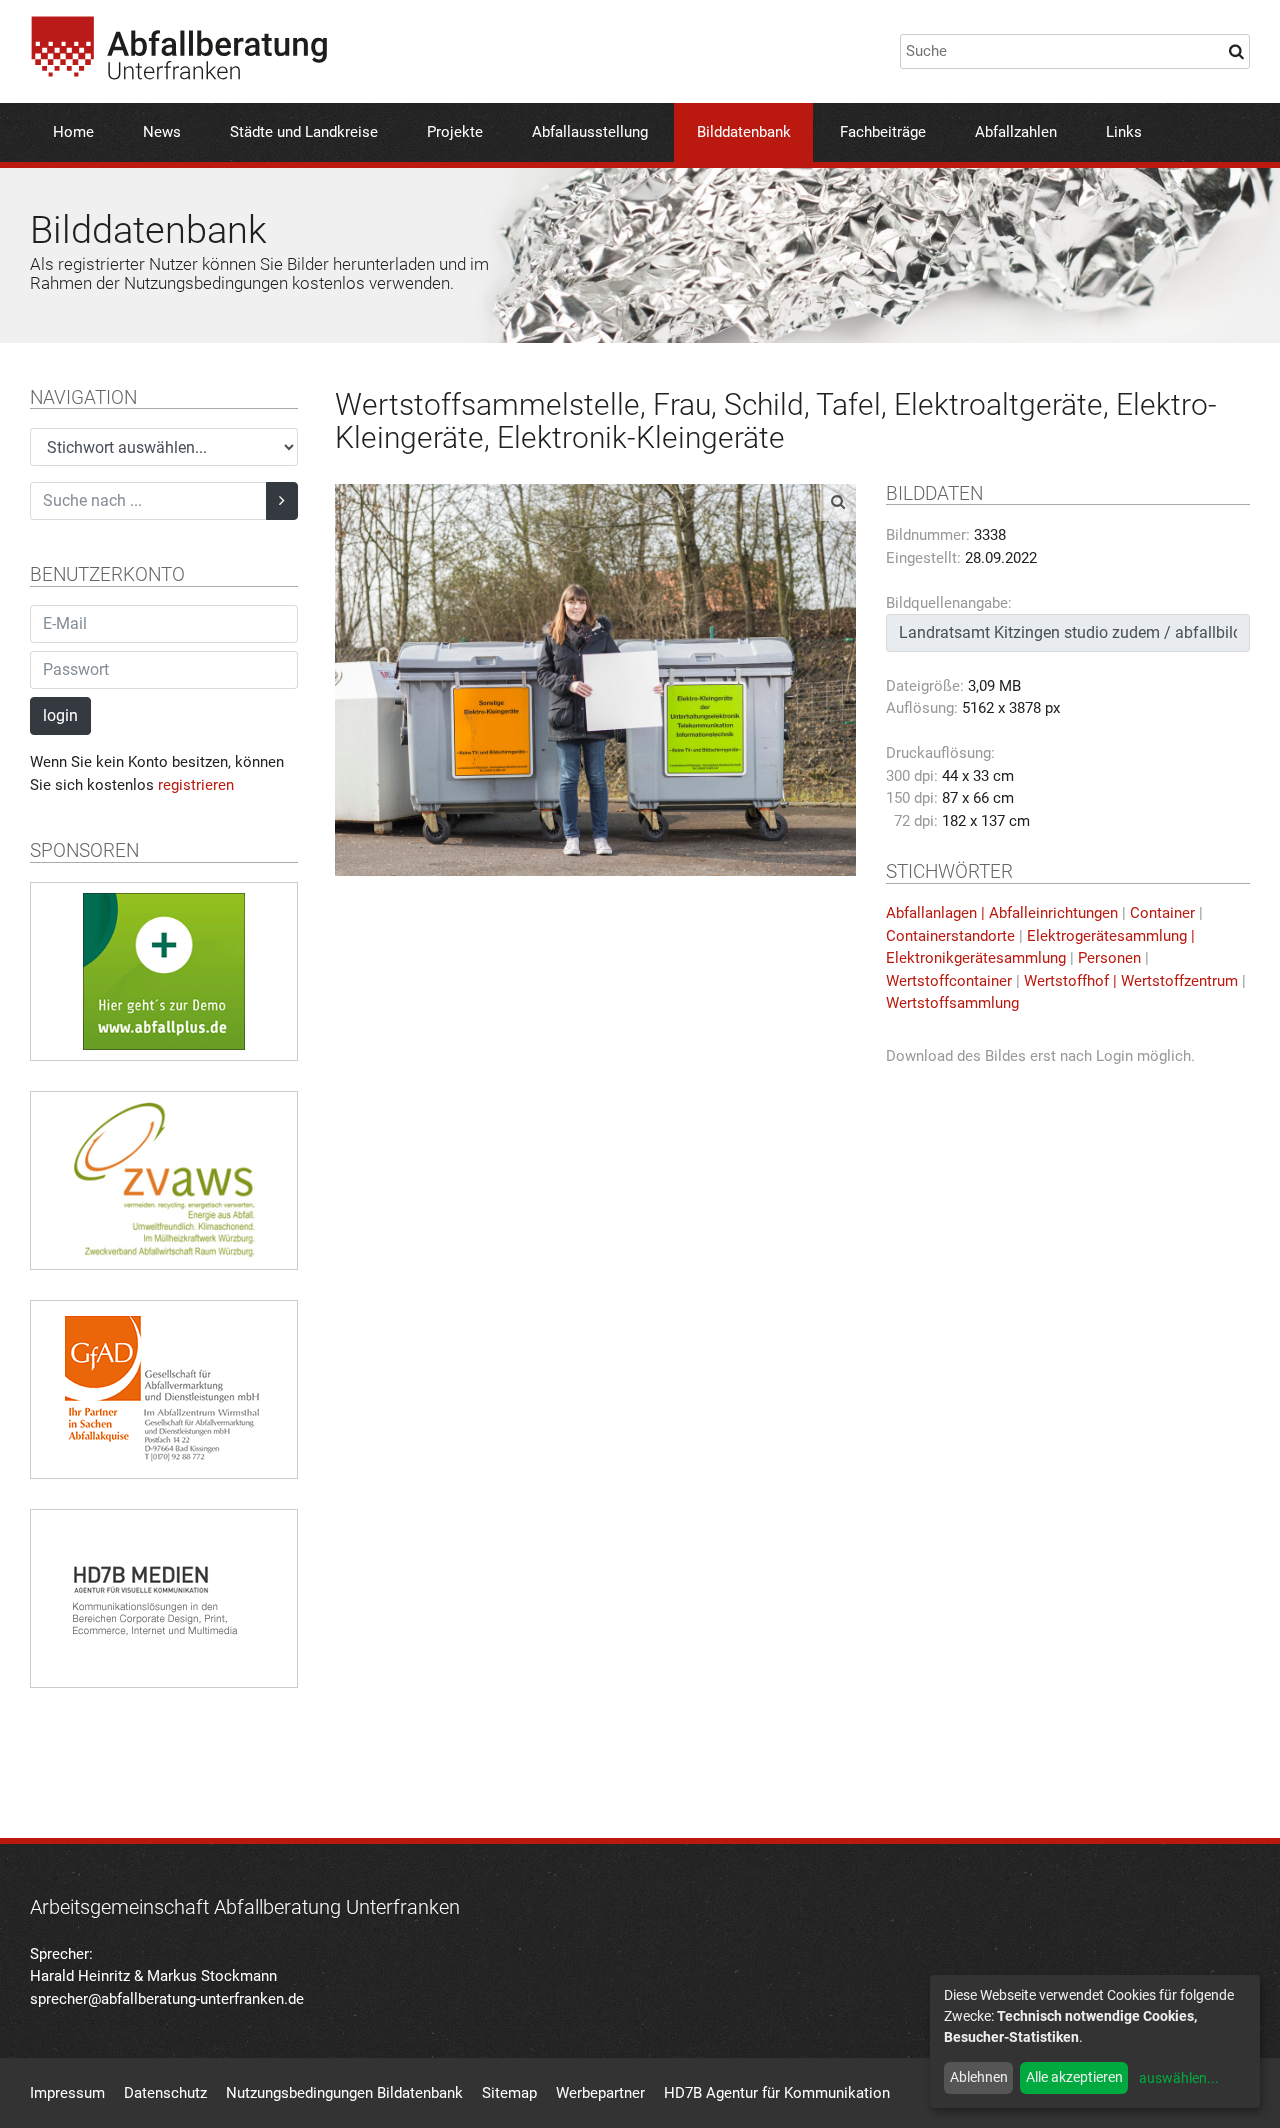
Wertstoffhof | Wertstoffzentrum (1131, 981)
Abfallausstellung (590, 132)
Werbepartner (600, 2093)
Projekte (455, 132)
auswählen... (1179, 2078)
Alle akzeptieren (1074, 2077)
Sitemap (509, 2093)
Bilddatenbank (744, 132)
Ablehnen (979, 2077)
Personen (1109, 958)
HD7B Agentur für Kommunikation (777, 2093)
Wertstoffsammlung (952, 1003)
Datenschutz (165, 2093)
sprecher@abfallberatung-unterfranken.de (167, 1999)
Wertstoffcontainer (949, 981)
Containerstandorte (950, 936)
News (162, 132)
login (60, 715)
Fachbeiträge (883, 132)
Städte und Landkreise (304, 132)
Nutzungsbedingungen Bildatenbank (344, 2093)
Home (73, 132)
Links (1124, 132)
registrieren (196, 785)
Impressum (67, 2093)
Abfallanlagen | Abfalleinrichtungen (1002, 913)
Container (1162, 913)
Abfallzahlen (1016, 132)
